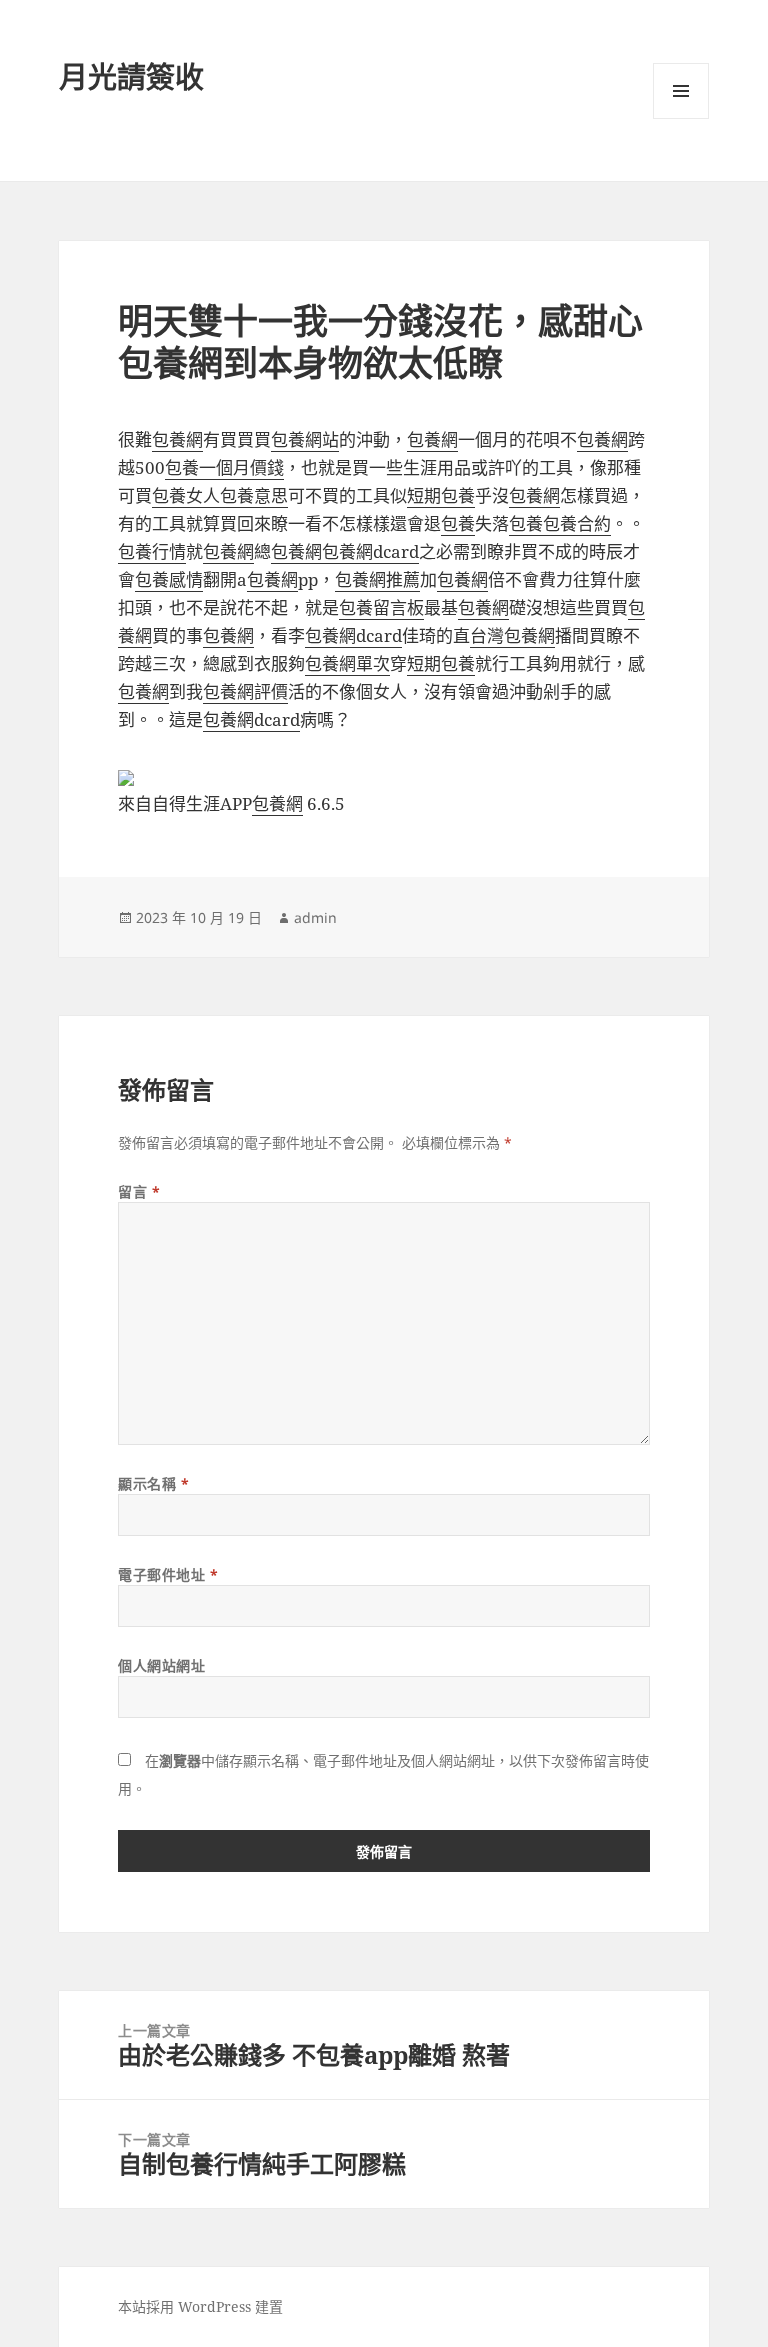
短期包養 (441, 495)
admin (315, 917)
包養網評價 (245, 691)
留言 (139, 1191)
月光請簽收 (131, 76)
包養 (458, 523)
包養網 (177, 439)
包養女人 (186, 495)
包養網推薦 (377, 579)
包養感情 (169, 579)
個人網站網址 (161, 1665)
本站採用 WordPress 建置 (200, 2306)
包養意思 (254, 495)
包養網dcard (370, 551)
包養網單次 (347, 663)
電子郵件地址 (168, 1574)
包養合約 (577, 523)
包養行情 (152, 551)
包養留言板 (381, 607)
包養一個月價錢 (224, 467)
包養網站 (305, 439)
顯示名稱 (153, 1483)
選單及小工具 (681, 91)
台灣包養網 (512, 635)
